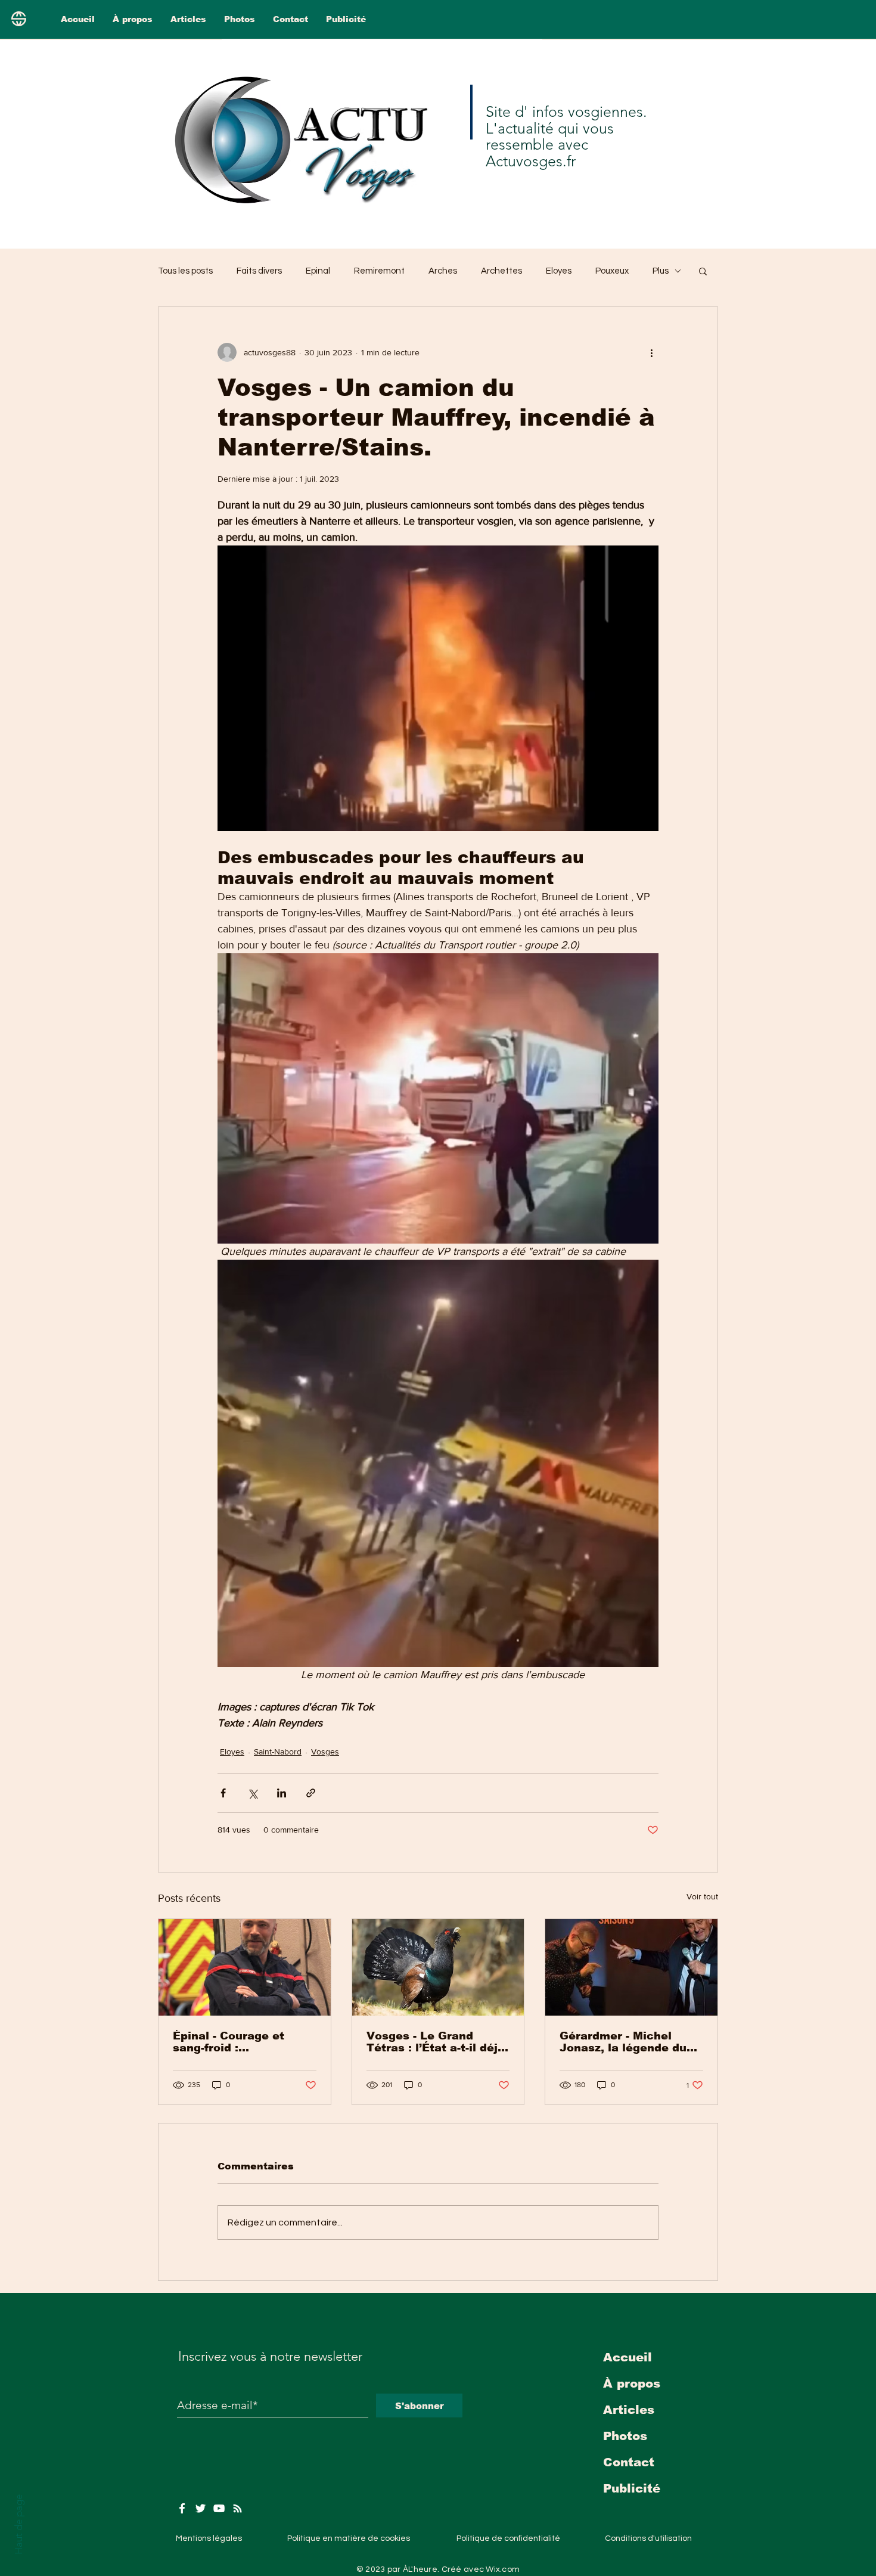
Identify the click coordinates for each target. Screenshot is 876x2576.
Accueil (628, 2357)
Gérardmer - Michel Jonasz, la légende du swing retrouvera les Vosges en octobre (623, 2042)
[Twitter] (201, 2508)
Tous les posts (185, 271)
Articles (629, 2410)
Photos (625, 2436)
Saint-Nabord (278, 1752)
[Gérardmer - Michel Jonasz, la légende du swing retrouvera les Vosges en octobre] (631, 1967)
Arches (443, 271)
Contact (629, 2462)
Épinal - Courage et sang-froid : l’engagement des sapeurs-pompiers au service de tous (234, 2042)
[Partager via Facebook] (223, 1793)
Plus (661, 271)
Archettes (501, 271)
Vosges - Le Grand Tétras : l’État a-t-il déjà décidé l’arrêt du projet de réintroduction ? (436, 2042)
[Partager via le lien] (311, 1793)
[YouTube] (219, 2508)
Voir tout (702, 1896)
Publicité (632, 2488)
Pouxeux (612, 271)
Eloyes (559, 271)
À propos (632, 2383)
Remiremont (379, 271)
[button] (703, 271)
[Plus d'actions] (651, 352)
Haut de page (18, 2524)
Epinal (318, 271)
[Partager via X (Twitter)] (252, 1793)
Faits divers (259, 271)
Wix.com (503, 2569)
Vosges (325, 1752)
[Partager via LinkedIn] (282, 1793)
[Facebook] (182, 2508)
